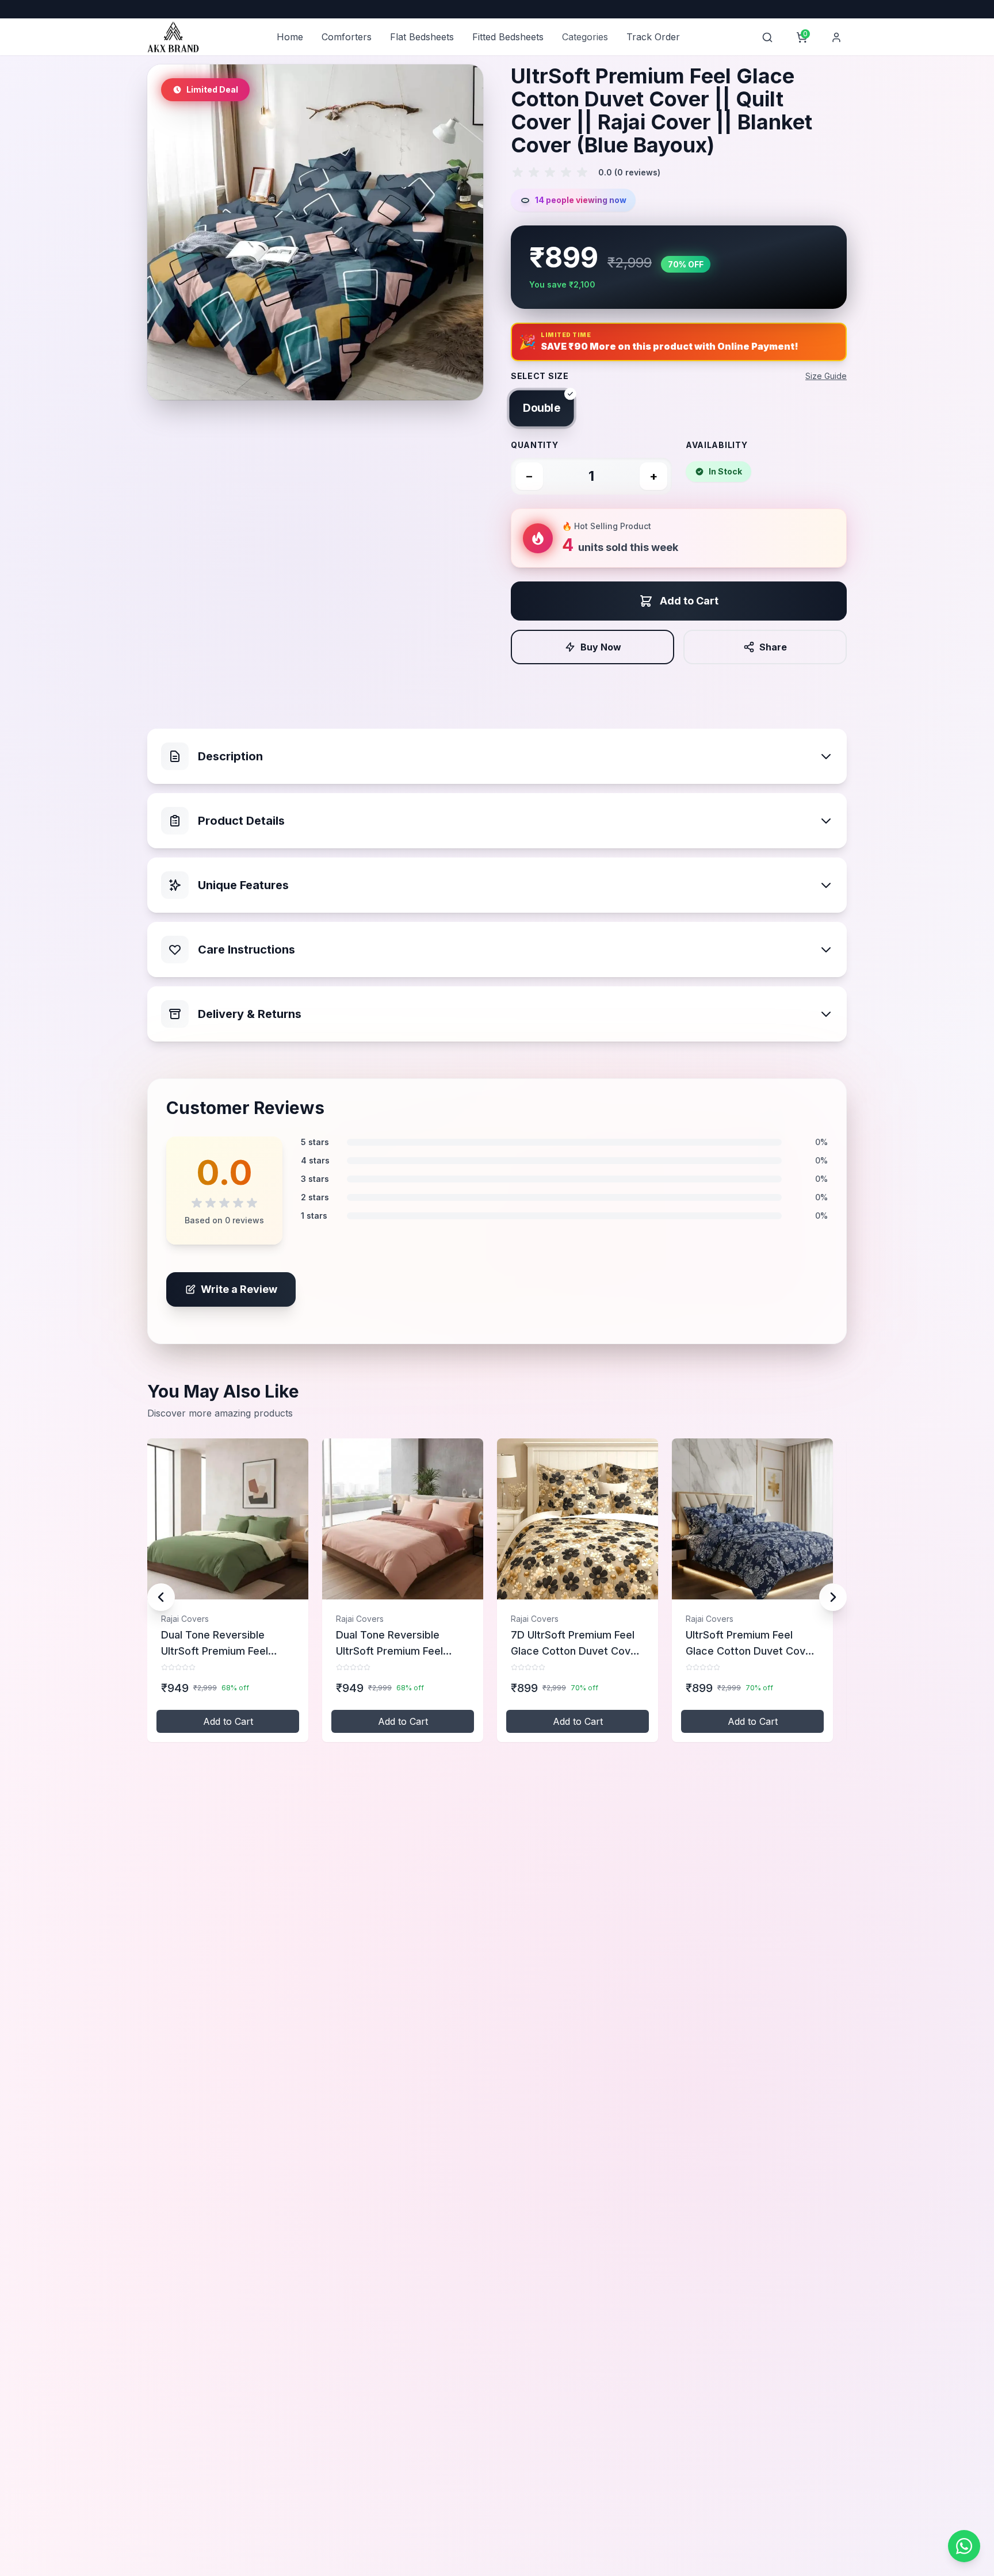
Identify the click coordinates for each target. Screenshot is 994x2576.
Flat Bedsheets (422, 37)
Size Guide (826, 376)
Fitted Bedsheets (508, 37)
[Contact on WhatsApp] (964, 2546)
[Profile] (836, 37)
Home (290, 37)
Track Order (653, 37)
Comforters (347, 37)
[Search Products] (767, 37)
